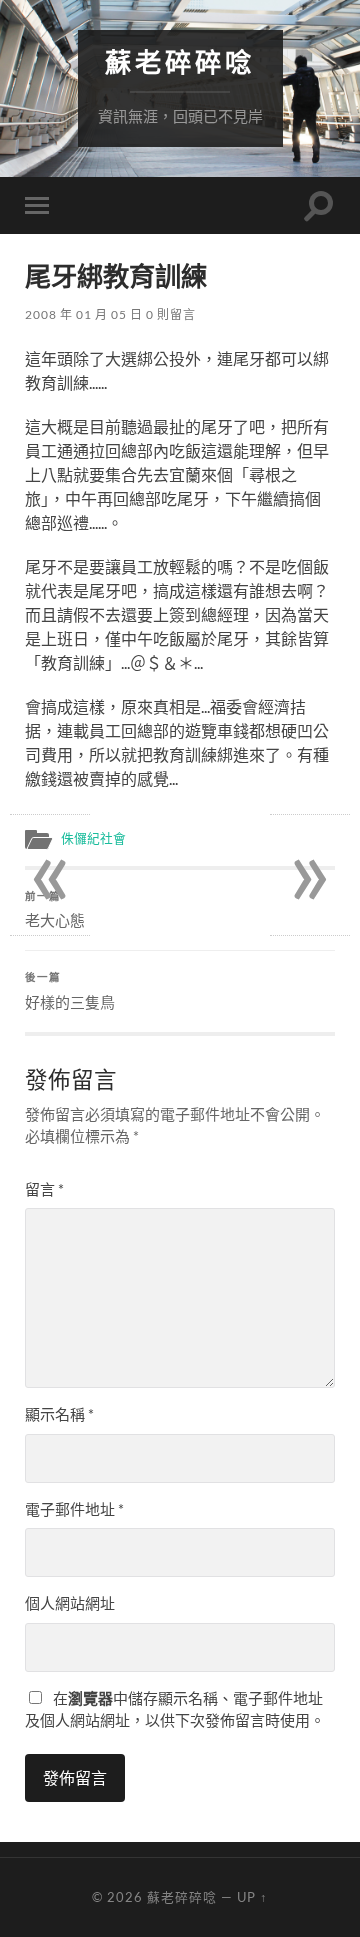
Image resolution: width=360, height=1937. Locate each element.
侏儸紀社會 (93, 838)
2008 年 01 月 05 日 (84, 314)
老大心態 (55, 910)
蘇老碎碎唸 (180, 62)
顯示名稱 (59, 1414)
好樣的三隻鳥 (70, 991)
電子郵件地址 (74, 1509)
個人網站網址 (70, 1603)
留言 (44, 1189)
